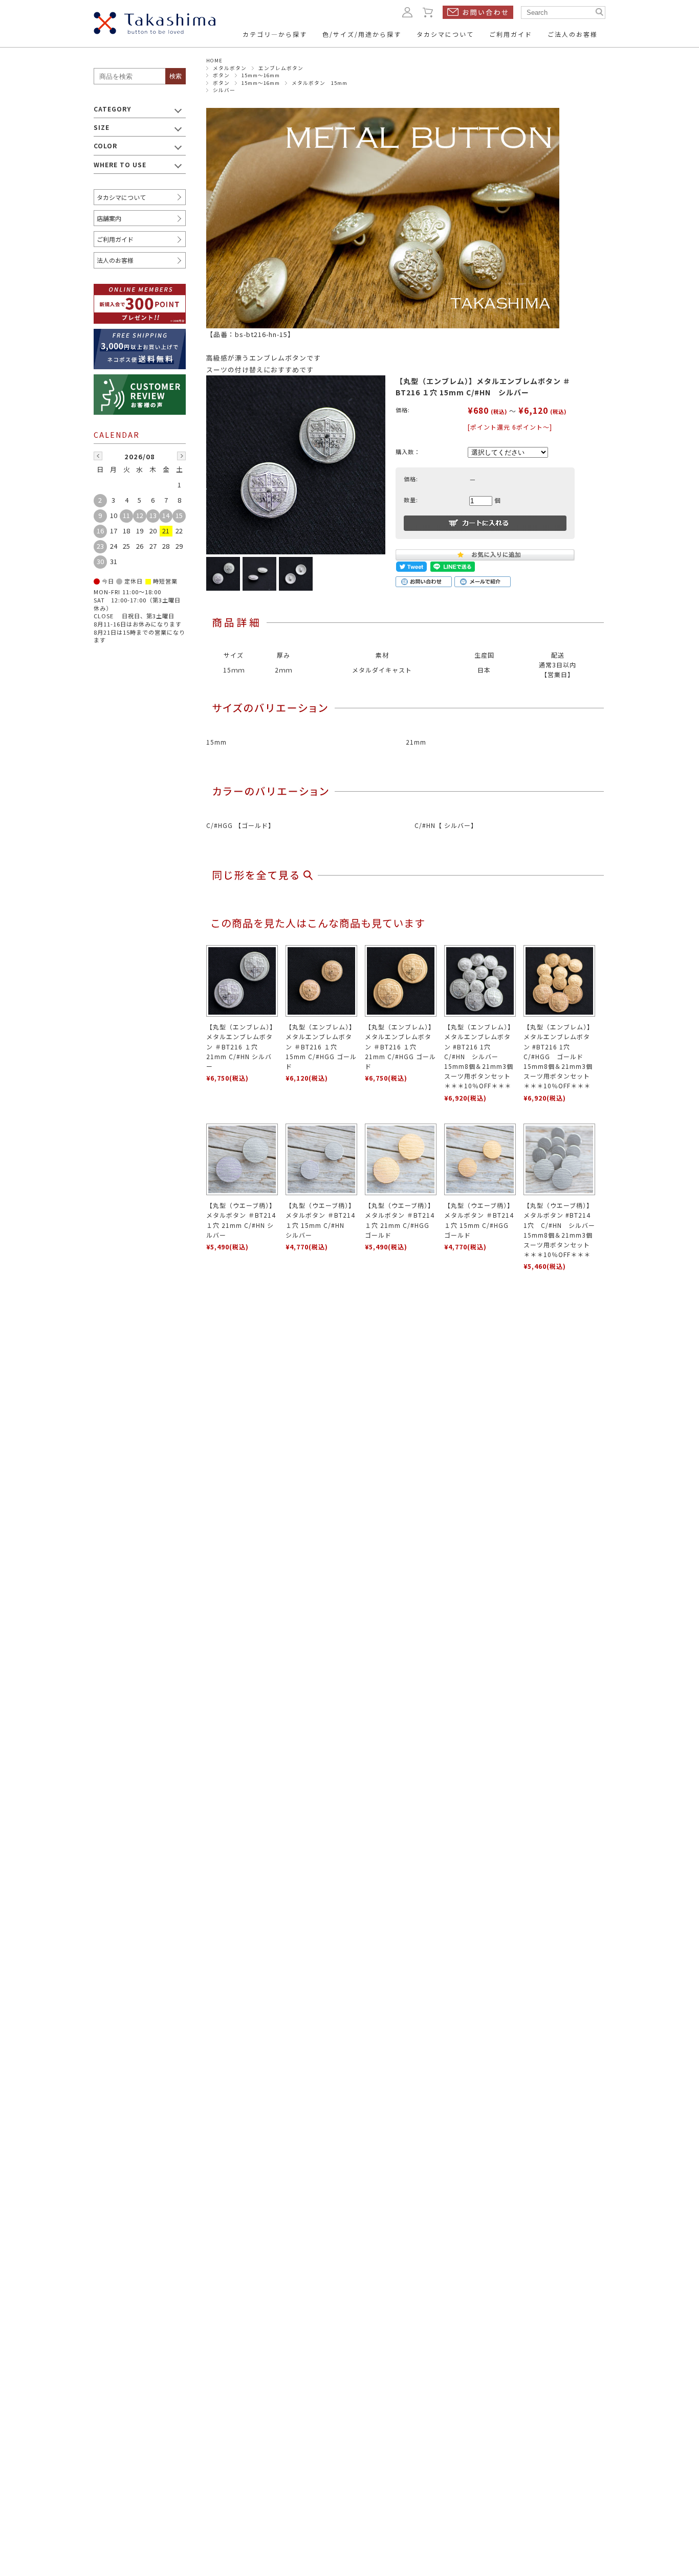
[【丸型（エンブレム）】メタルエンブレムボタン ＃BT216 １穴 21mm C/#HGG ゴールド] (401, 981)
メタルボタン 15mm (320, 83)
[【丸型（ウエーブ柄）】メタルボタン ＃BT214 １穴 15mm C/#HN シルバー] (321, 1159)
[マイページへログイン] (407, 12)
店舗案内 (109, 218)
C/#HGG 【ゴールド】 (241, 825)
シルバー (224, 90)
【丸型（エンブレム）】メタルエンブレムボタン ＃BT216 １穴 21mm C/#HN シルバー (241, 1046)
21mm (416, 742)
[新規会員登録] (140, 290)
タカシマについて (121, 197)
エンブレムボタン (281, 68)
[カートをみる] (428, 12)
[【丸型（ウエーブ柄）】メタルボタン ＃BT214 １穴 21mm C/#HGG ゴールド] (401, 1159)
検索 (176, 76)
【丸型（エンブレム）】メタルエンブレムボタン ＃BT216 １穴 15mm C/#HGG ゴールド (321, 1046)
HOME (214, 60)
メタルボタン (230, 68)
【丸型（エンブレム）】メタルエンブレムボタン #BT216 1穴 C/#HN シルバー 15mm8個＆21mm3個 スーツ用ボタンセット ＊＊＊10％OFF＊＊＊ (481, 1056)
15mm (216, 742)
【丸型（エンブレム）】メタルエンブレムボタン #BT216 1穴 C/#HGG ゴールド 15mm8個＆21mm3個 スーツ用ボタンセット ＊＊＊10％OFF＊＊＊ (560, 1056)
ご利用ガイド (115, 239)
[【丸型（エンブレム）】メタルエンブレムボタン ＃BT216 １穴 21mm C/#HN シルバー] (242, 981)
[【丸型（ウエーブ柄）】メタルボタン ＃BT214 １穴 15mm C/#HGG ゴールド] (480, 1159)
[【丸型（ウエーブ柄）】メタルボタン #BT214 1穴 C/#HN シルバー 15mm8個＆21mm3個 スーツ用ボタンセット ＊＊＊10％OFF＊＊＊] (559, 1159)
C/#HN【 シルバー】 (446, 825)
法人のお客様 (115, 260)
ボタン (221, 75)
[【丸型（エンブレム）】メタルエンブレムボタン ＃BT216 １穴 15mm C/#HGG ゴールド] (321, 981)
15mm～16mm (261, 75)
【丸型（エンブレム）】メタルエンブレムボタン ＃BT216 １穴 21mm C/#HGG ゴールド (400, 1046)
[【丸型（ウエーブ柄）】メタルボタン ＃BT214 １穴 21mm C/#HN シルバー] (242, 1159)
